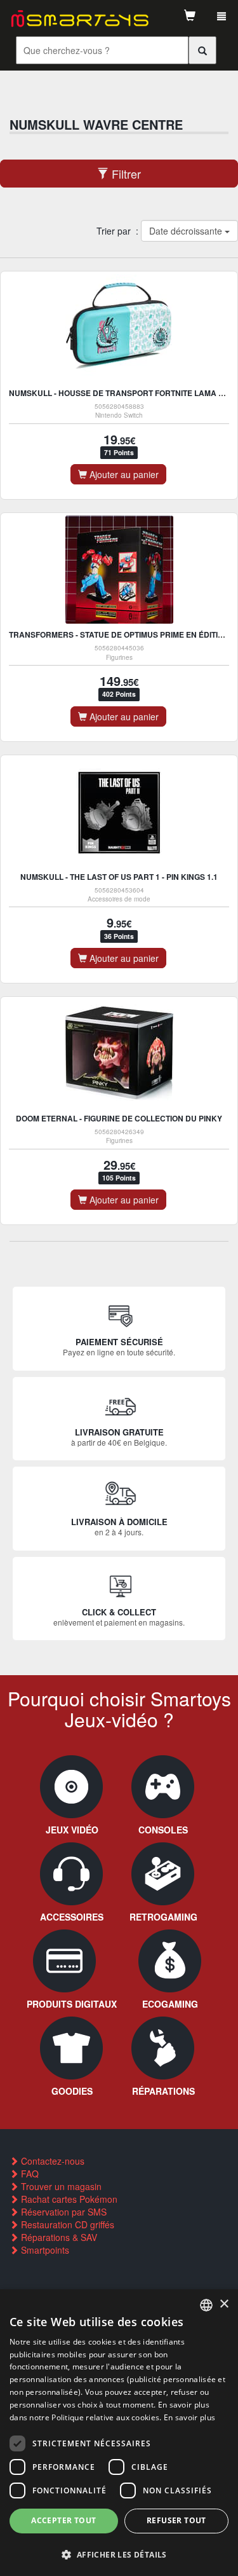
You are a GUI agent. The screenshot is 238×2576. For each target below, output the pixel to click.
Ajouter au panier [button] (123, 474)
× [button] (224, 2304)
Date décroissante (186, 231)
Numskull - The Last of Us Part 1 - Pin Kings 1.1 (119, 877)
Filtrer (125, 174)
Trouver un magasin (60, 2186)
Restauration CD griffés (66, 2224)
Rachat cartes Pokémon (68, 2199)
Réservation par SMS (63, 2212)
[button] (119, 2554)
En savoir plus (189, 2417)
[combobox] (206, 2305)
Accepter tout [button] (63, 2520)
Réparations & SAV (58, 2237)
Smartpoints (44, 2250)
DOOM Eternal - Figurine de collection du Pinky (119, 1118)
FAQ (29, 2174)
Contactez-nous (51, 2161)
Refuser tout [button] (176, 2520)
